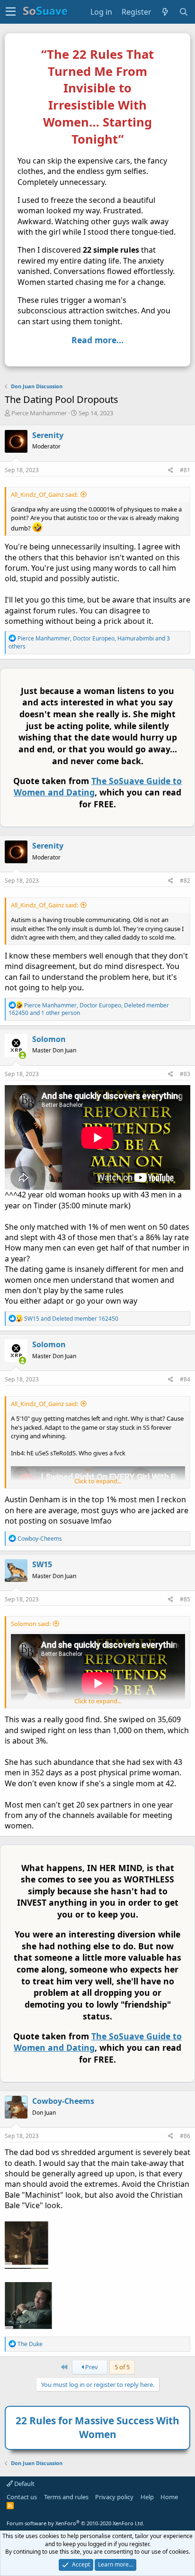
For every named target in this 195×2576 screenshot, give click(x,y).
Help (147, 2497)
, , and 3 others (89, 642)
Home (169, 2497)
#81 (185, 470)
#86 (185, 2136)
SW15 (42, 1564)
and (71, 1319)
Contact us (22, 2497)
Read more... (97, 340)
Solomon (49, 1039)
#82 (185, 881)
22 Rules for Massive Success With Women (97, 2427)
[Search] (184, 12)
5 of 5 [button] (122, 2367)
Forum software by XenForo (75, 2523)
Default (24, 2484)
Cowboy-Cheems (63, 2101)
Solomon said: (31, 1624)
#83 (185, 1074)
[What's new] (165, 12)
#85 (185, 1599)
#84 (185, 1379)
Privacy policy (114, 2497)
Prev (91, 2367)
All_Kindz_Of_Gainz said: (44, 494)
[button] (11, 12)
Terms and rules (66, 2497)
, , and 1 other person (89, 1009)
